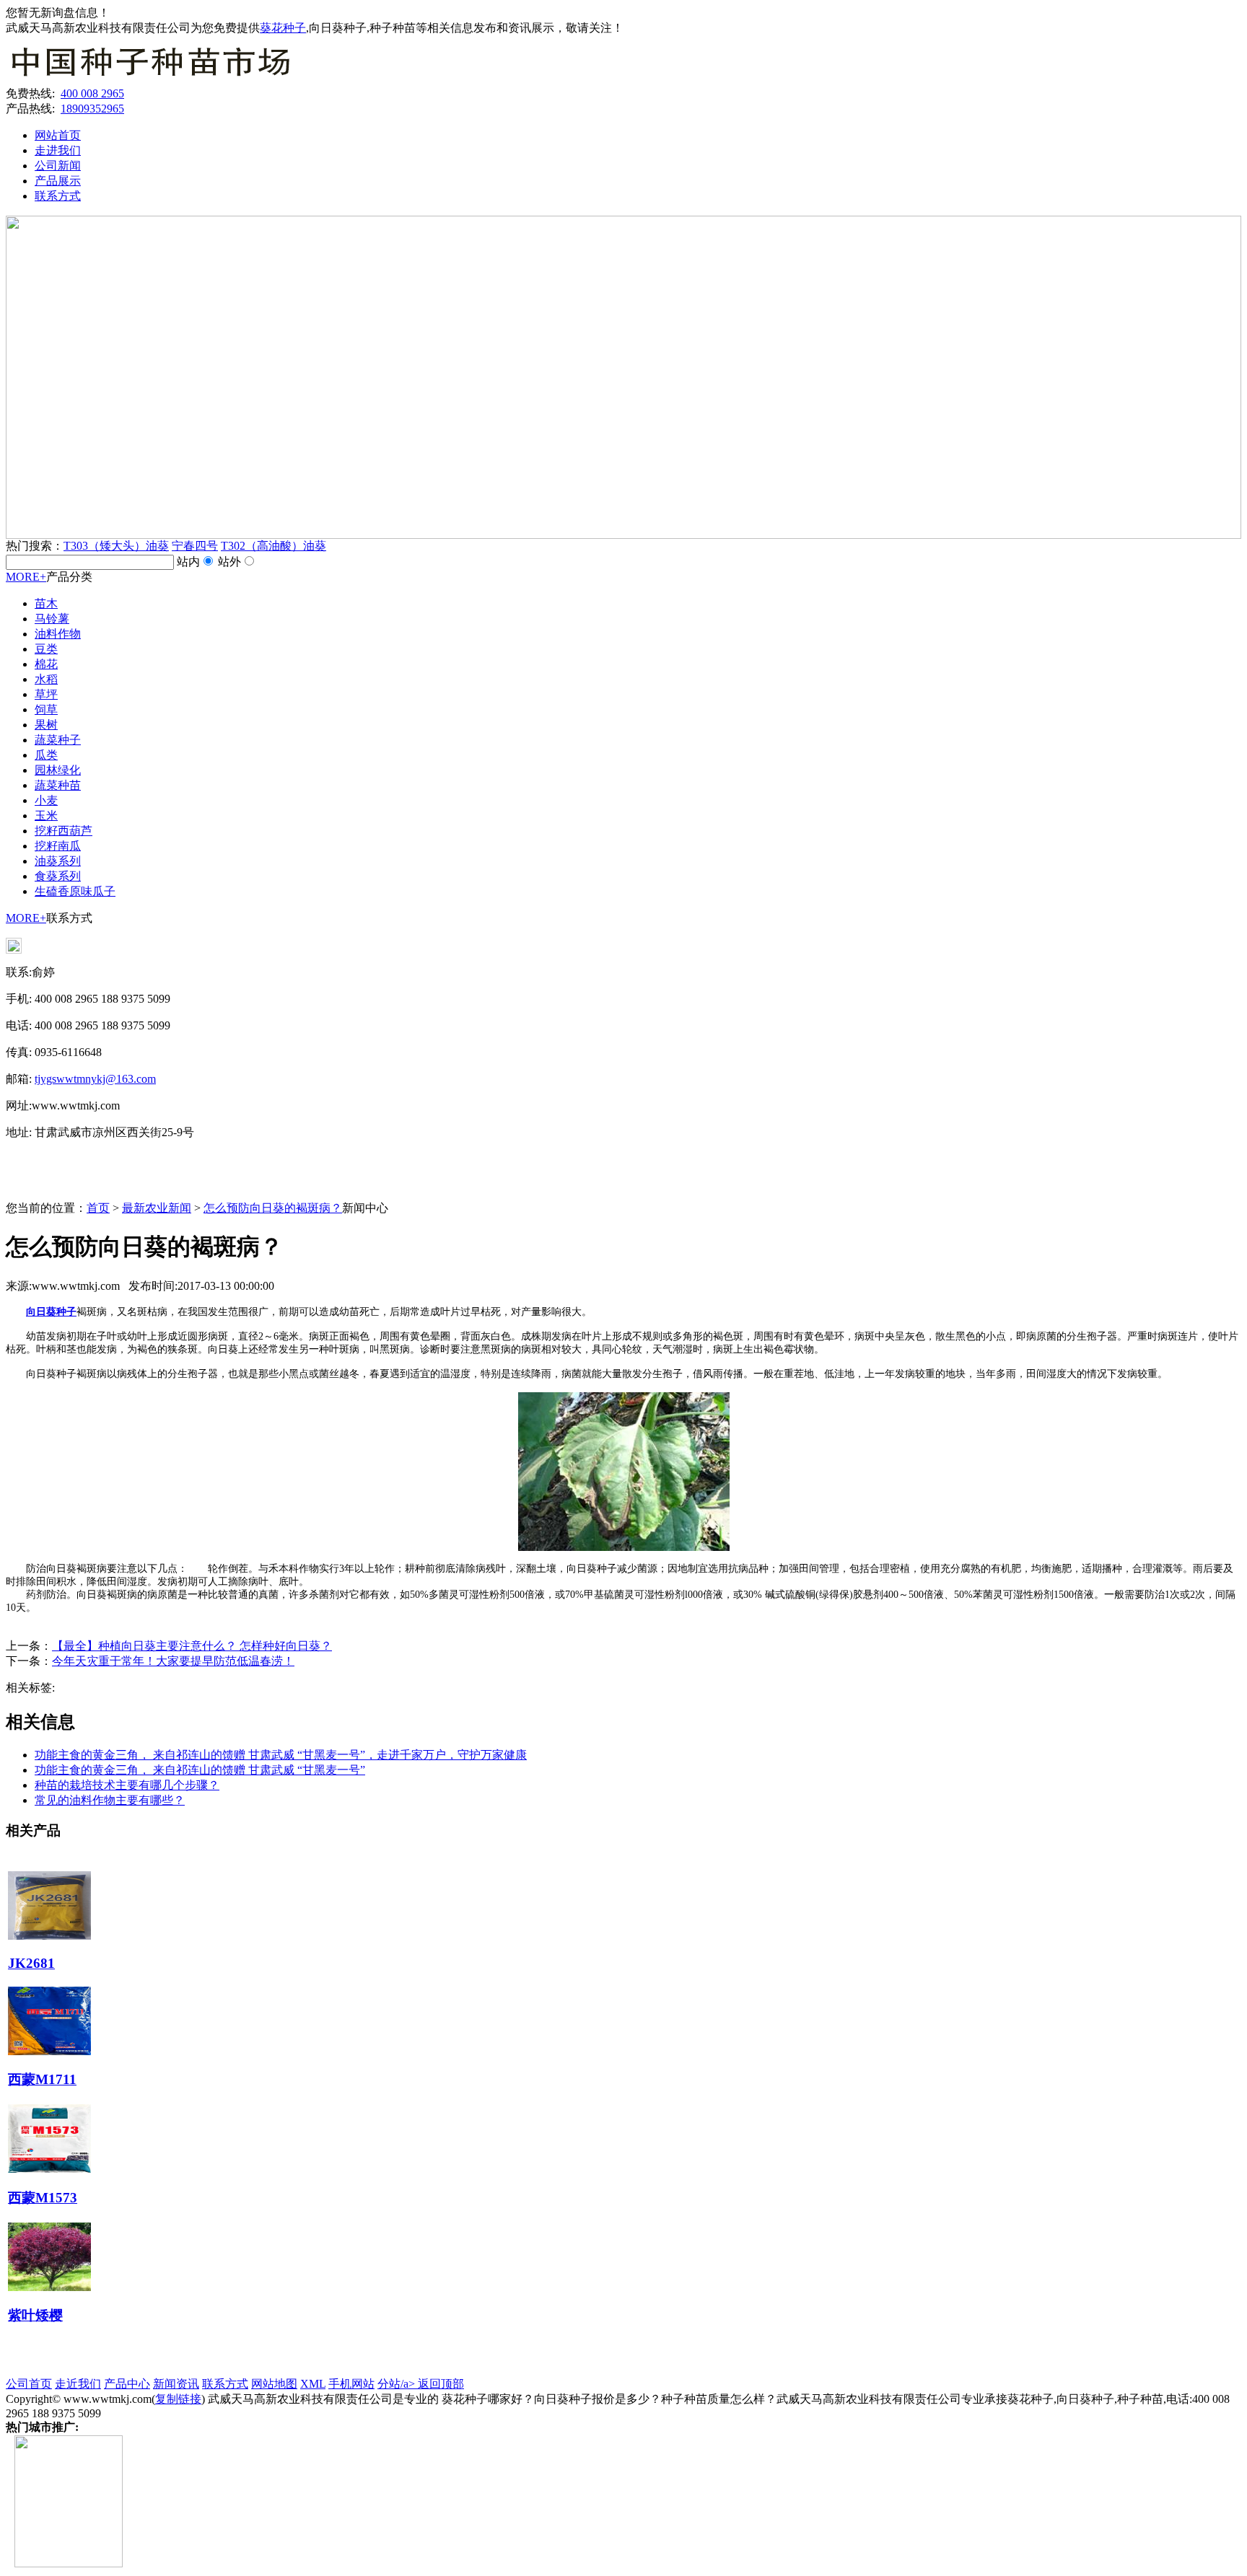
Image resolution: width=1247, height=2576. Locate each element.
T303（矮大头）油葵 (116, 546)
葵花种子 (283, 28)
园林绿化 (58, 770)
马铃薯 (52, 619)
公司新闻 (58, 166)
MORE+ (26, 577)
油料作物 (58, 634)
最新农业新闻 (157, 1208)
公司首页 (29, 2384)
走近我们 (78, 2384)
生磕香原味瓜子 (75, 891)
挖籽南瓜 (58, 846)
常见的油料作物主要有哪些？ (110, 1800)
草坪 (46, 694)
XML (313, 2384)
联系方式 (58, 196)
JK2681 (31, 1963)
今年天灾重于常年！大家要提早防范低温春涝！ (173, 1661)
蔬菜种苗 (58, 785)
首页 (98, 1208)
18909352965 (92, 109)
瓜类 (46, 755)
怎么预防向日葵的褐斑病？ (273, 1208)
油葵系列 (58, 861)
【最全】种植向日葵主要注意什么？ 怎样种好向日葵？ (192, 1646)
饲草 (46, 709)
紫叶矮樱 (35, 2315)
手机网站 (351, 2384)
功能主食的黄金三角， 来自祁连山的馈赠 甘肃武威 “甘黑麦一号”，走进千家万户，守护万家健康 (281, 1755)
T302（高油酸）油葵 (274, 546)
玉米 (46, 816)
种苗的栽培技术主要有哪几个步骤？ (127, 1785)
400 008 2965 (92, 93)
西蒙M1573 (43, 2198)
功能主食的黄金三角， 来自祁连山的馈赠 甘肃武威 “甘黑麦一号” (200, 1770)
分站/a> (398, 2384)
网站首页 (58, 135)
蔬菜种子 (58, 740)
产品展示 (58, 181)
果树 (46, 725)
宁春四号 (195, 546)
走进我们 (58, 150)
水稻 (46, 679)
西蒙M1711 (42, 2079)
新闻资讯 (176, 2384)
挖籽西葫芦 (64, 831)
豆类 (46, 649)
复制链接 (178, 2399)
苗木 (46, 603)
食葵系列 (58, 876)
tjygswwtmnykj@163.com (95, 1079)
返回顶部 (441, 2384)
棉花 (46, 664)
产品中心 (127, 2384)
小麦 (46, 800)
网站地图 (274, 2384)
